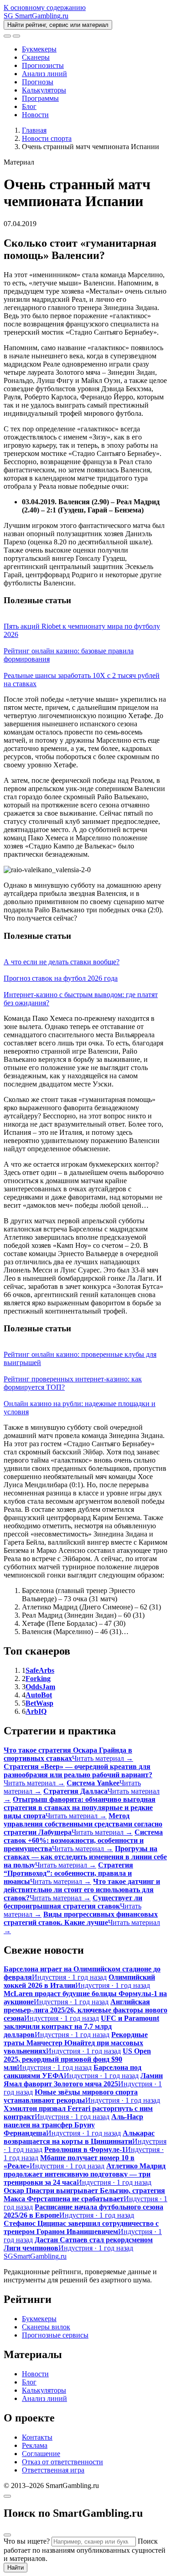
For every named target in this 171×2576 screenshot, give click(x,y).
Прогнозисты (43, 65)
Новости (35, 115)
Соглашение (41, 2454)
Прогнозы (38, 82)
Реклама (35, 2445)
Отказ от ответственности (62, 2462)
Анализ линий (44, 74)
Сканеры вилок (46, 2327)
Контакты (37, 2437)
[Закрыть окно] (7, 2496)
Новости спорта (47, 138)
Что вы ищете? (27, 2541)
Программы (40, 98)
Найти (16, 2568)
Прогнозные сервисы (55, 2335)
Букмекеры (39, 49)
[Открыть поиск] (7, 36)
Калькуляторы (44, 90)
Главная (34, 130)
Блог (29, 106)
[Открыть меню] (16, 36)
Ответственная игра (53, 2470)
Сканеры (36, 57)
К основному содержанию (45, 8)
